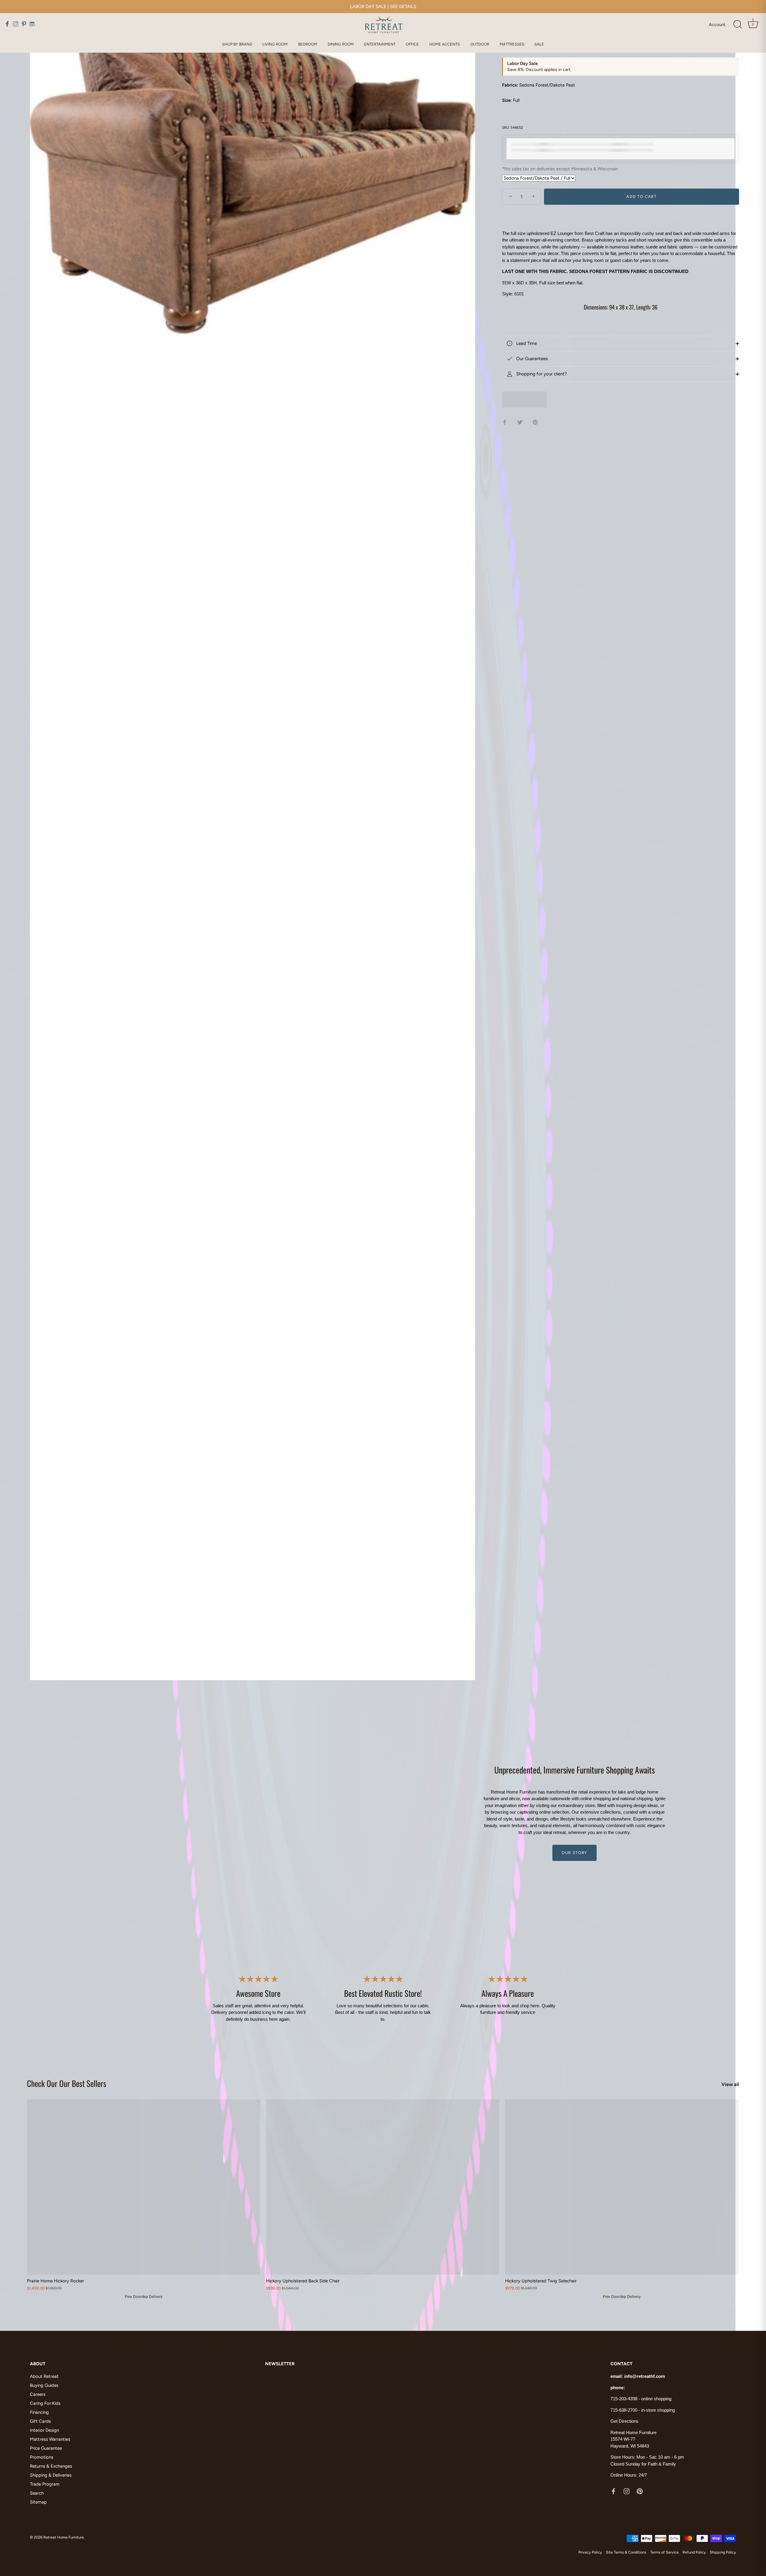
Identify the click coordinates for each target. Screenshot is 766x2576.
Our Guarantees (531, 359)
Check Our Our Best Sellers (67, 2083)
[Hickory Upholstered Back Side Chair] (383, 2187)
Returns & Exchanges (51, 2466)
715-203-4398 (624, 2399)
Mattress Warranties (50, 2439)
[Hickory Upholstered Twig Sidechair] (622, 2187)
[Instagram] (627, 2491)
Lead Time (526, 343)
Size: (507, 100)
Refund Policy (694, 2552)
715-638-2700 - (626, 2410)
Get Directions (624, 2421)
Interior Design (44, 2430)
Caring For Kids (45, 2403)
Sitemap (38, 2502)
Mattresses (512, 44)
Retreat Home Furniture (64, 2537)
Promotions (42, 2457)
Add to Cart (642, 197)
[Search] (738, 25)
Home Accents (445, 44)
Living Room (275, 44)
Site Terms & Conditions (626, 2552)
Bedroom (308, 44)
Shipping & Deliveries (51, 2475)
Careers (38, 2394)
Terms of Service (664, 2552)
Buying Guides (44, 2385)
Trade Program (45, 2484)
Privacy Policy (590, 2552)
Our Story (574, 1853)
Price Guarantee (46, 2448)
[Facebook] (613, 2491)
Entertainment (380, 44)
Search (37, 2493)
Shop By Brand (237, 44)
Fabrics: (510, 85)
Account (717, 25)
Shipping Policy (723, 2552)
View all (730, 2084)
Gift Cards (40, 2421)
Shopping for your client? (541, 374)
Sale (539, 44)
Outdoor (480, 44)
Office (412, 44)
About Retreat (44, 2376)
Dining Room (341, 44)
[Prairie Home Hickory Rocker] (143, 2187)
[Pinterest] (640, 2491)
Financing (39, 2412)
